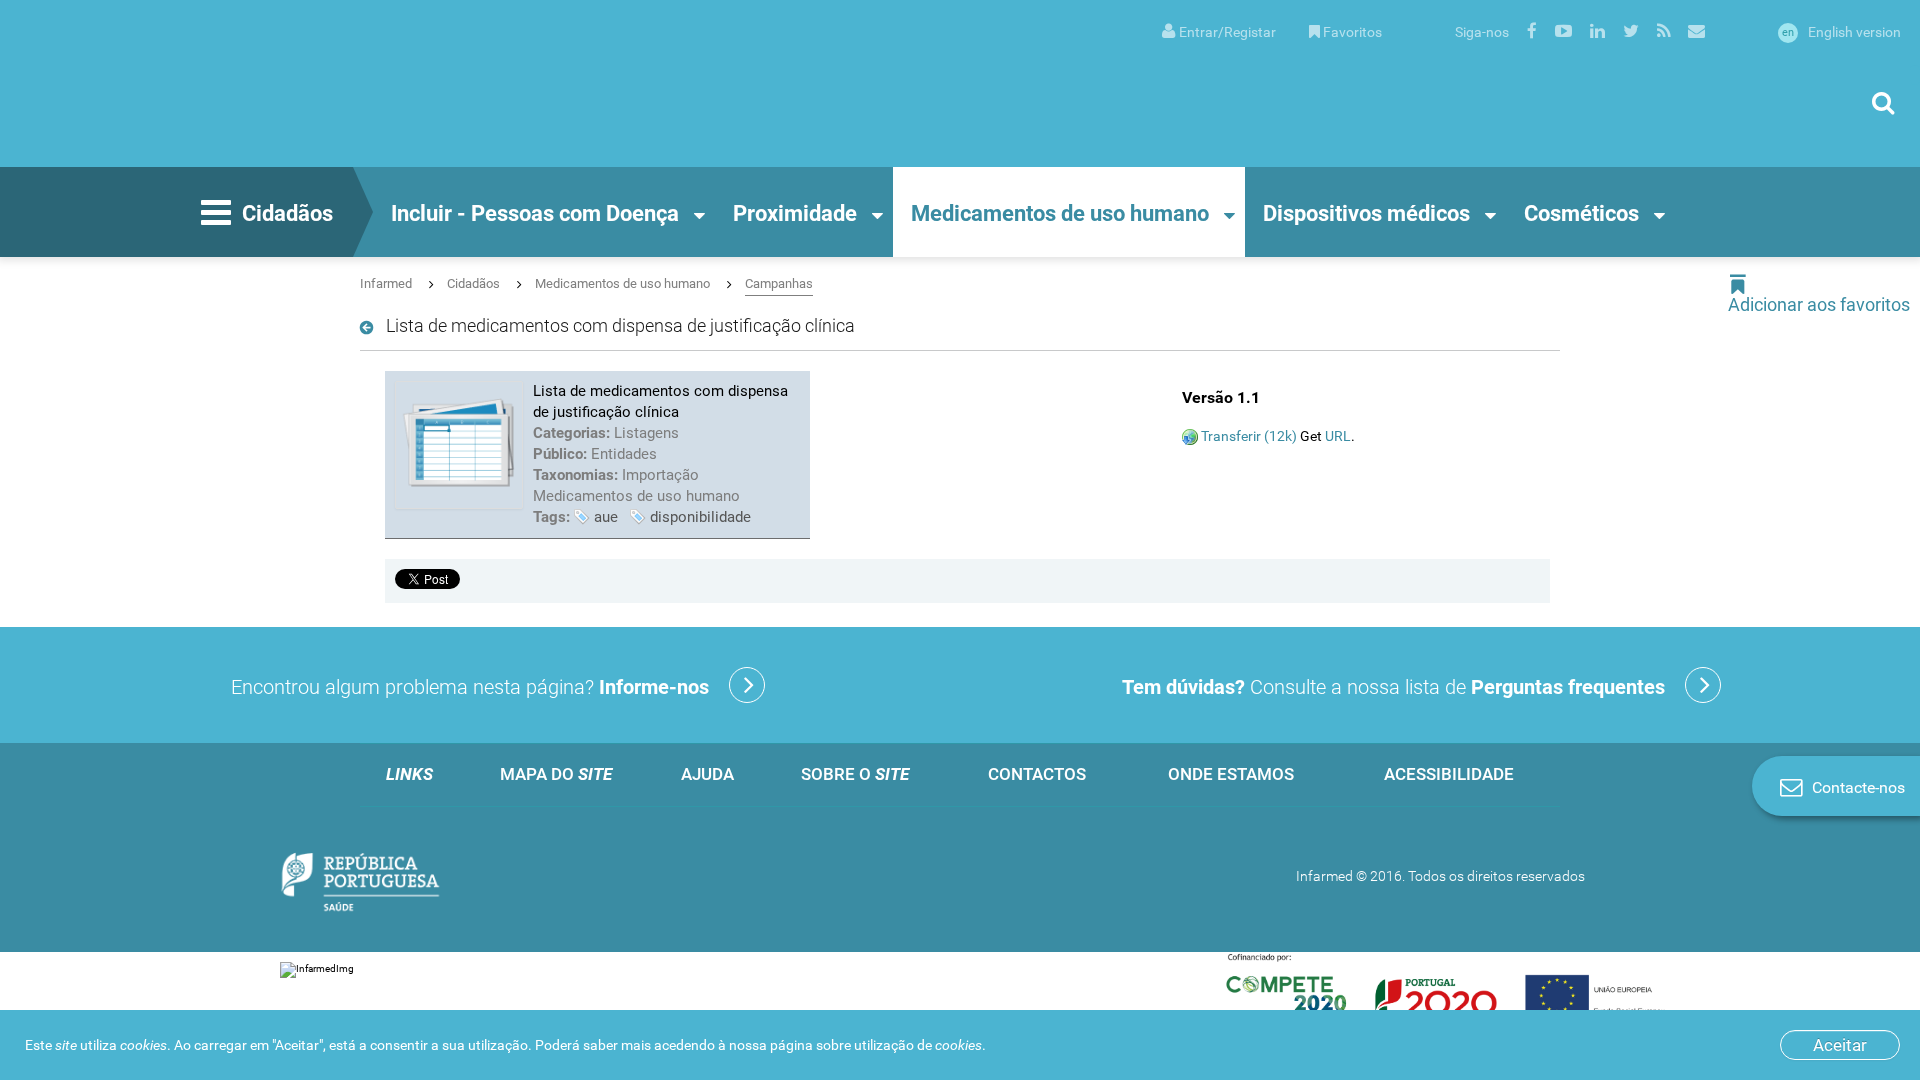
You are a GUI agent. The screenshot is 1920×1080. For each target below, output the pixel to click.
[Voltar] (370, 328)
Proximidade (795, 213)
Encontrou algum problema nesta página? (470, 687)
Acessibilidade (1449, 774)
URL (1338, 436)
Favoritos (1352, 32)
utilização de (918, 1045)
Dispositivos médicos (1366, 213)
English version (1841, 32)
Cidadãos (287, 213)
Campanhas (779, 283)
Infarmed (386, 283)
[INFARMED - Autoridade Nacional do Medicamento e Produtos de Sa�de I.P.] (215, 83)
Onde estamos (1231, 774)
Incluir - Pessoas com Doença (535, 213)
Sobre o (855, 774)
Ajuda (707, 774)
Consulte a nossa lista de (1393, 687)
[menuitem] (1219, 30)
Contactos (1037, 774)
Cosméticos (1581, 213)
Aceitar (1840, 1045)
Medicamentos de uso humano (1060, 213)
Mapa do (556, 774)
